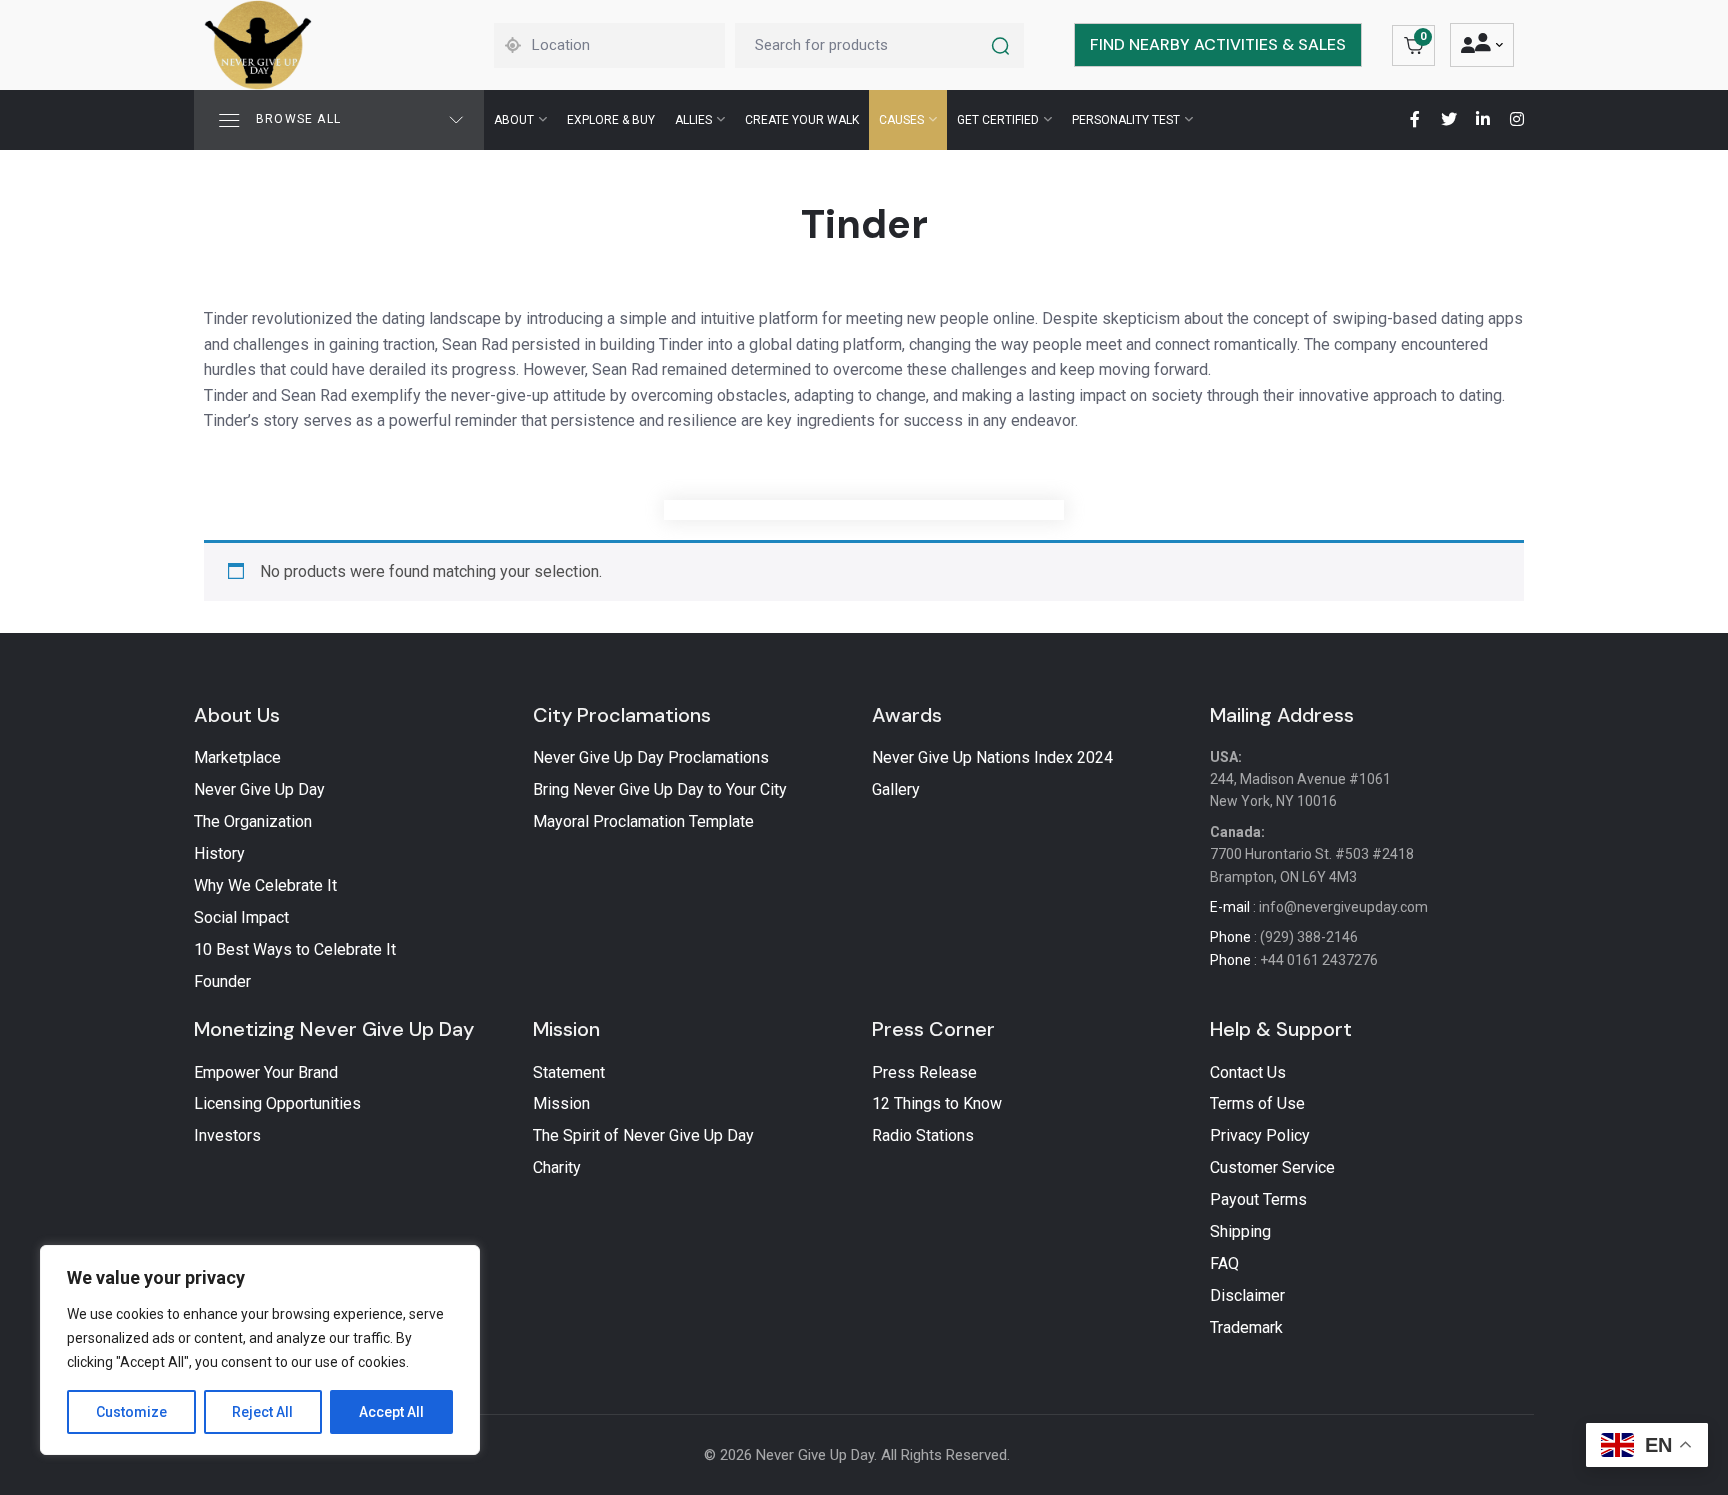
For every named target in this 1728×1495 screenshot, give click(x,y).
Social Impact (241, 917)
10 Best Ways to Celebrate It (295, 949)
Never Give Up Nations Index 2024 (992, 757)
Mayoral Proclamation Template (643, 821)
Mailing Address (1282, 715)
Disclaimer (1247, 1295)
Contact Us (1248, 1072)
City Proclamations (622, 715)
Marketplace (237, 757)
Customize (131, 1412)
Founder (222, 981)
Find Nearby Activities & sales (1218, 44)
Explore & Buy (611, 120)
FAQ (1224, 1263)
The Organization (253, 821)
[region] (260, 1350)
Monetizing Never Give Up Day (334, 1029)
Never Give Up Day (259, 789)
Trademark (1246, 1327)
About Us (237, 715)
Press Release (924, 1072)
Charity (557, 1167)
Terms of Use (1257, 1103)
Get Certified (998, 120)
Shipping (1240, 1231)
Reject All (262, 1412)
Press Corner (933, 1029)
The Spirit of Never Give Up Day (643, 1135)
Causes (901, 120)
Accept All (391, 1412)
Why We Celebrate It (265, 885)
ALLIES (693, 120)
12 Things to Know (937, 1103)
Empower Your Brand (266, 1072)
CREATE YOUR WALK (802, 120)
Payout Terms (1258, 1199)
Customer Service (1272, 1167)
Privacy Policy (1260, 1135)
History (219, 853)
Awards (907, 715)
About (514, 120)
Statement (569, 1072)
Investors (227, 1135)
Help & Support (1281, 1029)
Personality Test (1126, 120)
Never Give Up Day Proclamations (651, 757)
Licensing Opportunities (277, 1103)
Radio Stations (923, 1135)
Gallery (896, 789)
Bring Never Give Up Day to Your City (660, 789)
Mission (566, 1029)
